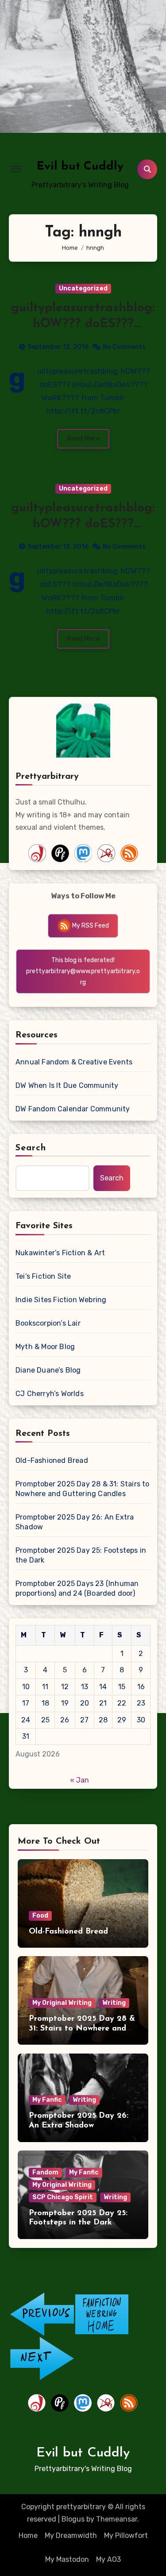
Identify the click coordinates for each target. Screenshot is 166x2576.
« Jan (79, 1780)
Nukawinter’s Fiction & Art (60, 1253)
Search (31, 1148)
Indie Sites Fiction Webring (61, 1300)
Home (28, 2535)
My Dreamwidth (71, 2535)
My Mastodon (67, 2559)
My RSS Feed (90, 926)
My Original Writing (62, 2003)
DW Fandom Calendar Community (73, 1109)
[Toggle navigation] (16, 169)
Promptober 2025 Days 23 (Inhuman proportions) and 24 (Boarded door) (77, 1588)
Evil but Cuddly (80, 167)
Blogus (73, 2519)
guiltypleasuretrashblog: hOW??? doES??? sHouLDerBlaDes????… (83, 324)
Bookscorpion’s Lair (48, 1323)
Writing (114, 2003)
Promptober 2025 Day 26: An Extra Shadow (75, 1522)
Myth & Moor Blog (45, 1347)
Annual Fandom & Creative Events (74, 1062)
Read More (83, 439)
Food (40, 1916)
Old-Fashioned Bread (52, 1460)
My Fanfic (47, 2100)
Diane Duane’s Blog (48, 1370)
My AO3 (108, 2559)
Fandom (45, 2172)
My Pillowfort (126, 2535)
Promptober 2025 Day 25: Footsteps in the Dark (81, 1555)
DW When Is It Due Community (67, 1085)
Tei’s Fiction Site (43, 1276)
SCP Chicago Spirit (63, 2197)
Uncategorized (83, 288)
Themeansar (117, 2519)
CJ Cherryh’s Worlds (50, 1394)
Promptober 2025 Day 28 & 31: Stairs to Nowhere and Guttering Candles (83, 1489)
